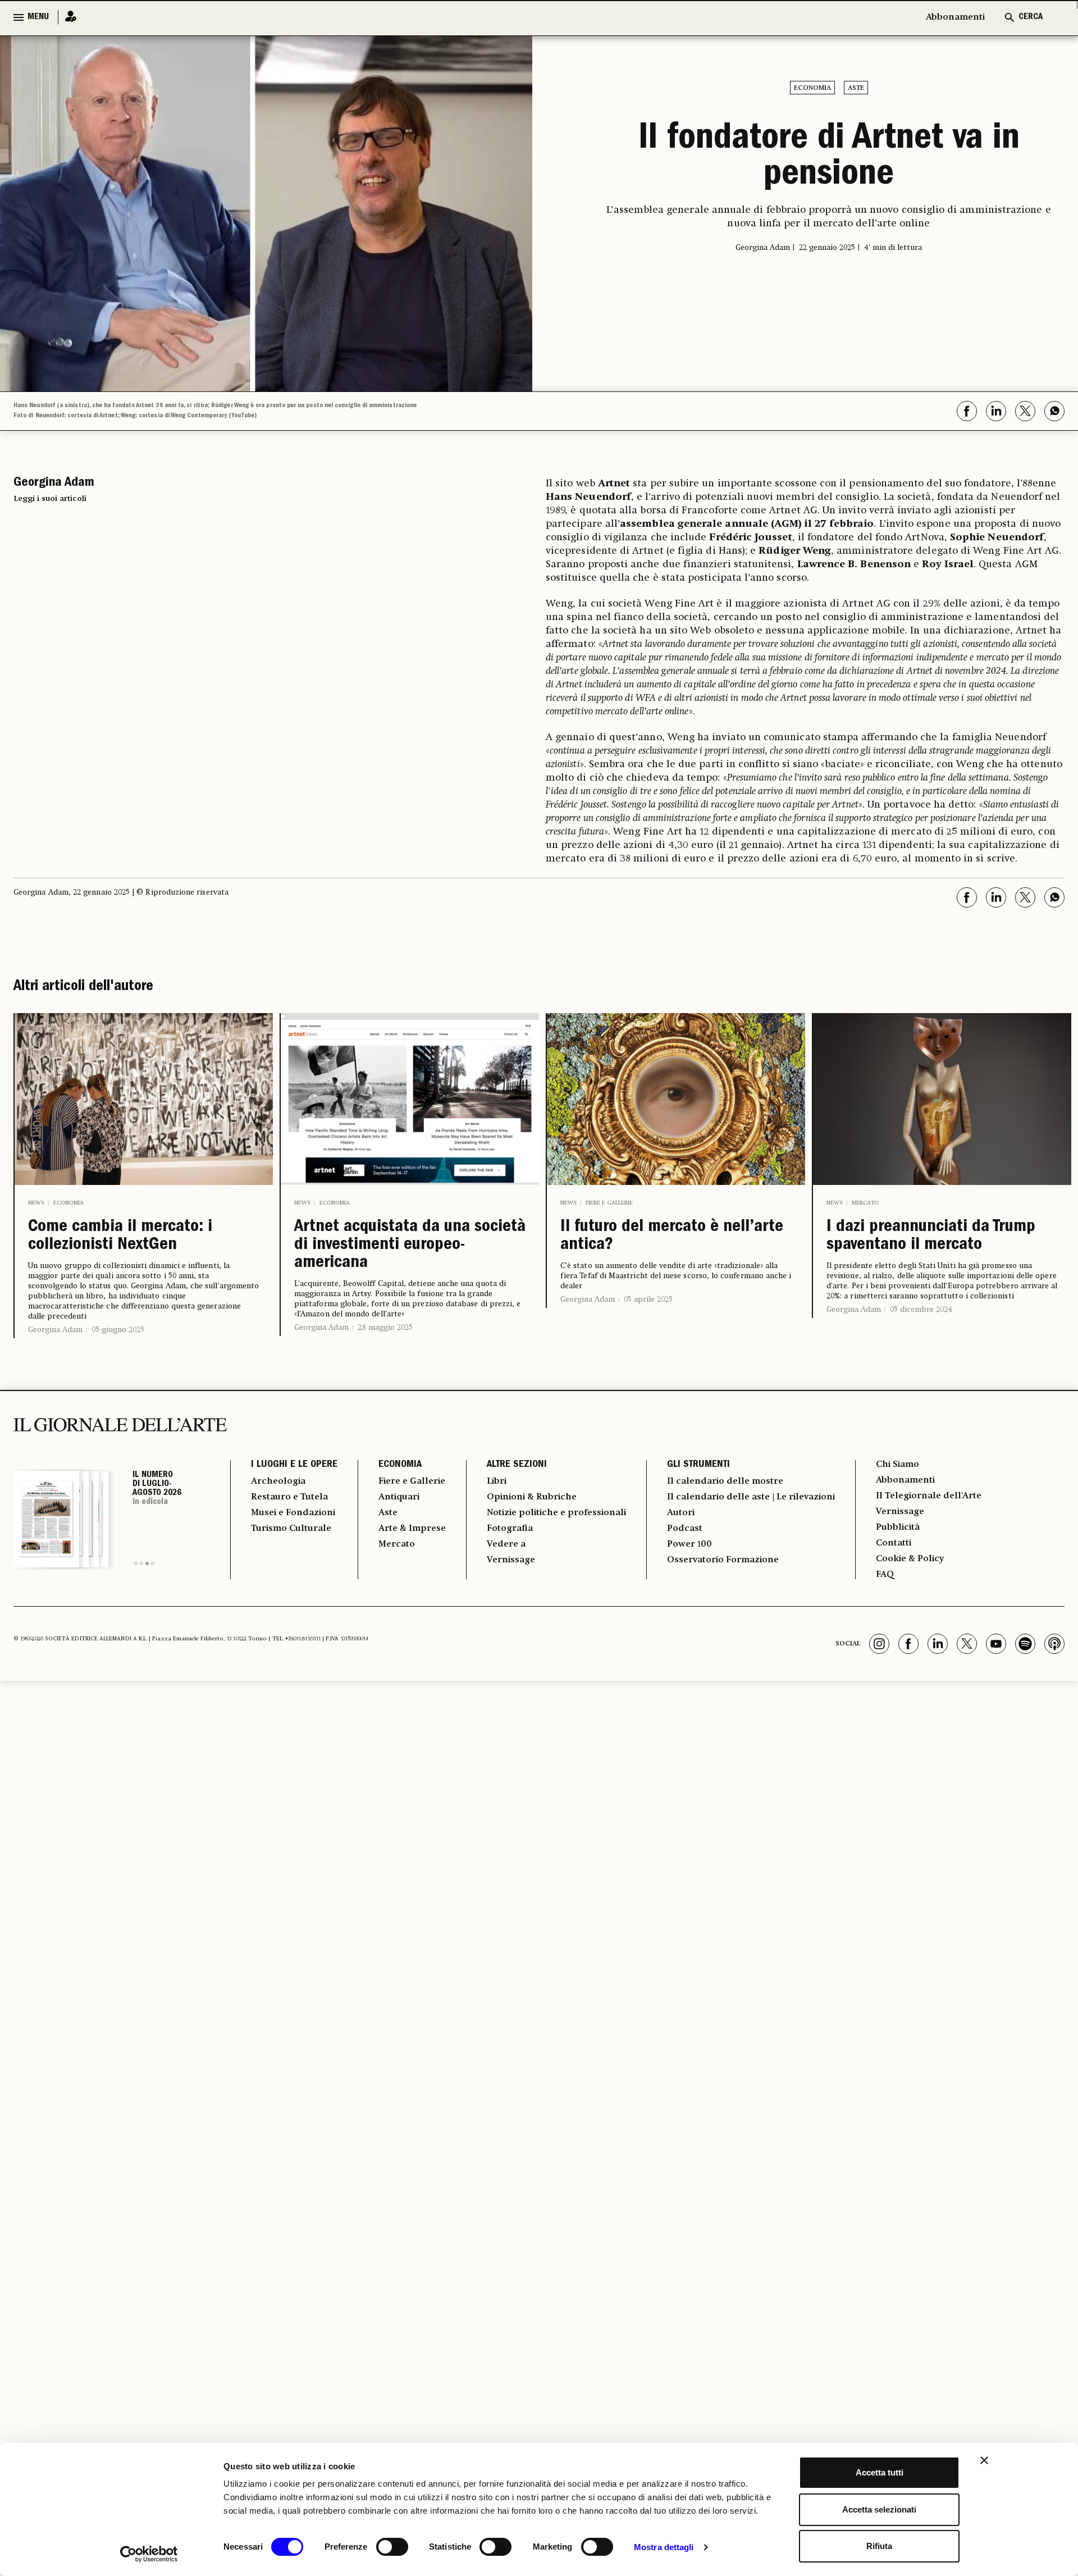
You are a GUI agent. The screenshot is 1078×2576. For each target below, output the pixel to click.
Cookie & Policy (910, 1559)
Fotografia (510, 1529)
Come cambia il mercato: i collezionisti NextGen (120, 1237)
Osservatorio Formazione (723, 1560)
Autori (681, 1513)
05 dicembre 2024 (921, 1310)
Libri (497, 1481)
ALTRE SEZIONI (517, 1465)
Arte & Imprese (412, 1529)
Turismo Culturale (291, 1529)
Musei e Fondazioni (293, 1513)
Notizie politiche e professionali (556, 1513)
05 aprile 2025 (648, 1300)
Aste (856, 88)
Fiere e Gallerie (609, 1203)
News (36, 1203)
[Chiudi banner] (984, 2460)
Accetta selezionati (879, 2509)
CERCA (1031, 17)
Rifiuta (879, 2546)
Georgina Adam (55, 1330)
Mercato (865, 1203)
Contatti (894, 1543)
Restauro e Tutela (289, 1497)
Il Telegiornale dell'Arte (929, 1496)
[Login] (67, 17)
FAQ (885, 1575)
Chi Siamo (897, 1465)
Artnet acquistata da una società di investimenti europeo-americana (410, 1246)
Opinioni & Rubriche (532, 1497)
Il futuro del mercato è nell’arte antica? (672, 1237)
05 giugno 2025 (118, 1330)
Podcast (685, 1529)
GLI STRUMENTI (698, 1465)
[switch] (392, 2547)
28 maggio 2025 (385, 1328)
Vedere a (506, 1544)
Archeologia (278, 1481)
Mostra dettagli (664, 2547)
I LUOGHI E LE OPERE (294, 1465)
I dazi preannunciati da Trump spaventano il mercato (931, 1237)
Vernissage (511, 1560)
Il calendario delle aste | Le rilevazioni (751, 1497)
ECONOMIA (400, 1465)
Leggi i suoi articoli (50, 499)
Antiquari (399, 1497)
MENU (38, 17)
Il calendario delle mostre (725, 1481)
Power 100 (689, 1544)
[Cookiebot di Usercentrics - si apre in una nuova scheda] (149, 2554)
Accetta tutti (880, 2472)
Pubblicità (898, 1528)
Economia (812, 88)
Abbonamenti (955, 17)
